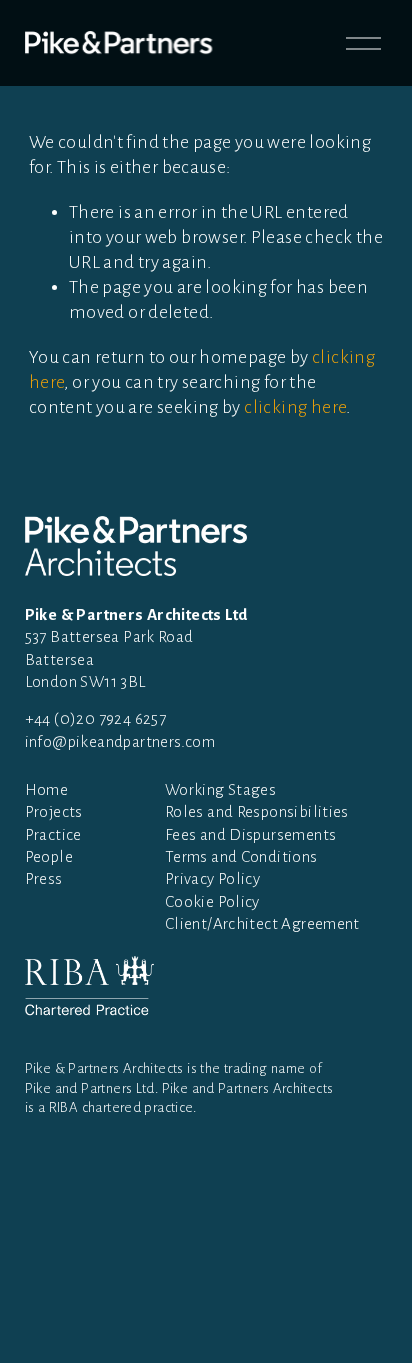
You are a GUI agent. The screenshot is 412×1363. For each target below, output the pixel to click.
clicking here (295, 407)
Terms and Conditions (241, 856)
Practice (53, 834)
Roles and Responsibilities (257, 811)
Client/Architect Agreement (262, 923)
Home (47, 789)
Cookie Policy (212, 901)
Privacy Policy (212, 878)
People (49, 856)
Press (44, 878)
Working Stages (220, 789)
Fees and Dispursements (251, 834)
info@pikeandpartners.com (120, 741)
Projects (54, 811)
